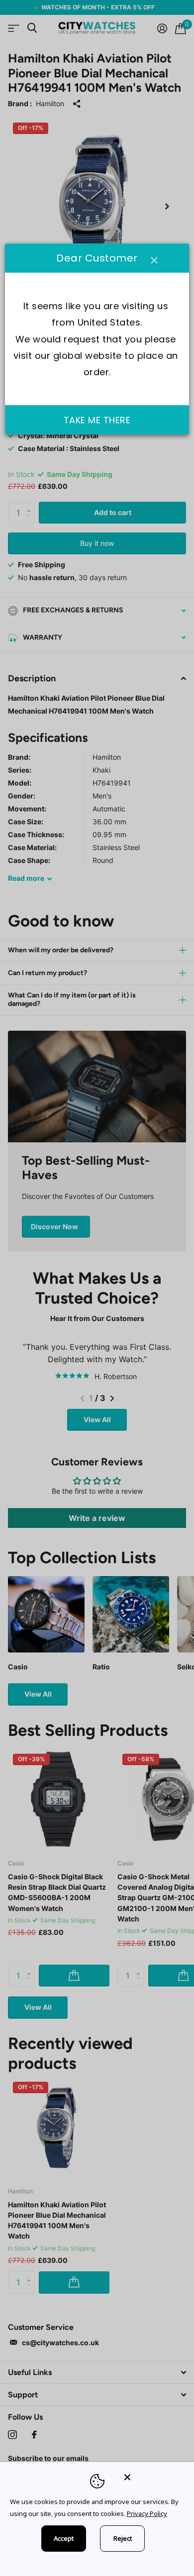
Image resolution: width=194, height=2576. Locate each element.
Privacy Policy (147, 2513)
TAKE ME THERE (97, 420)
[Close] (152, 2477)
